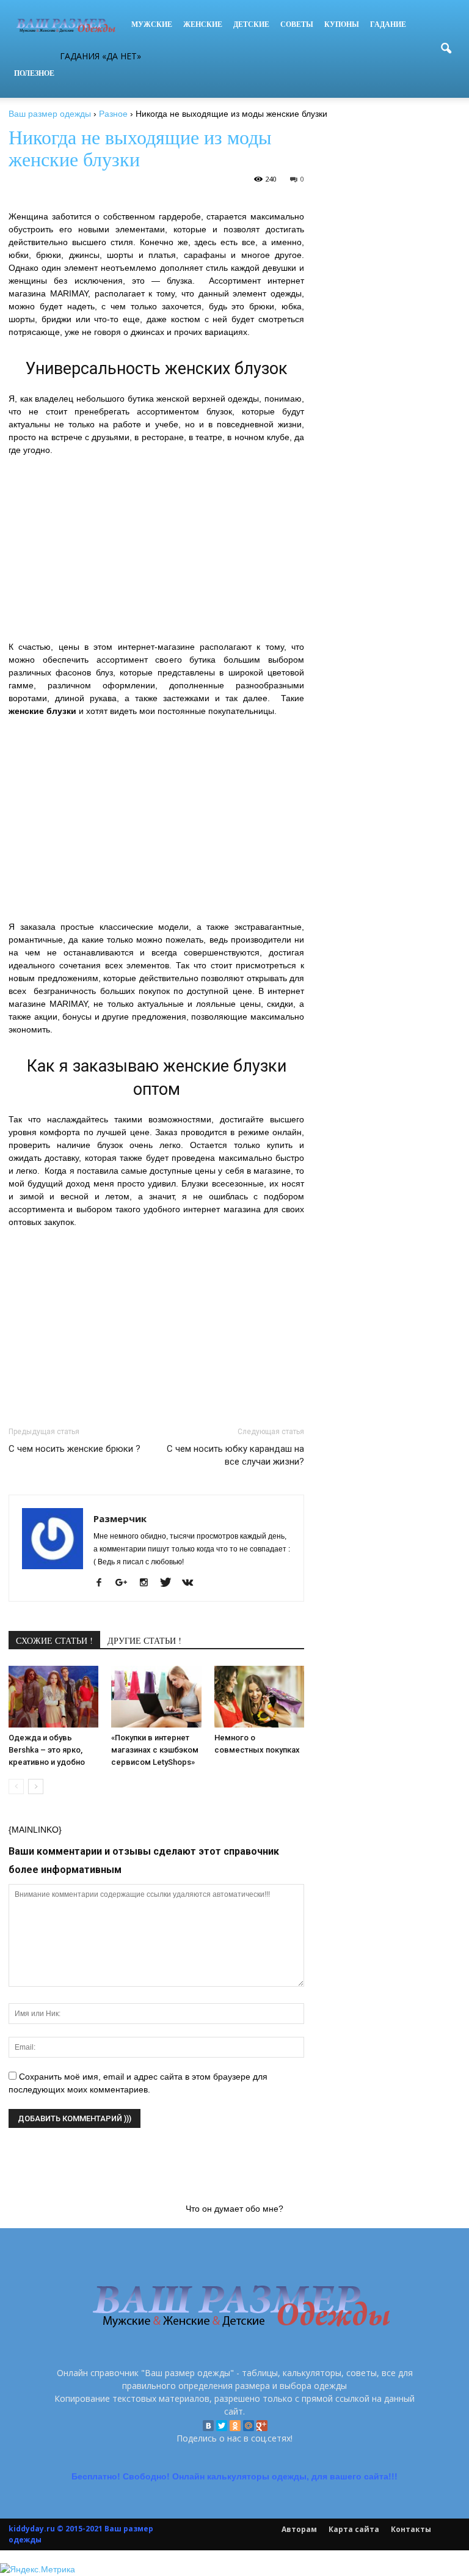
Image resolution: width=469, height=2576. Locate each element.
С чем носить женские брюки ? (75, 1449)
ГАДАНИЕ (388, 24)
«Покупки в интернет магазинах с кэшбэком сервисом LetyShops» (155, 1750)
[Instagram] (148, 1583)
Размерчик (120, 1518)
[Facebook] (104, 1583)
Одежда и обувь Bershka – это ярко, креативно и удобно (47, 1750)
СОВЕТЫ (297, 24)
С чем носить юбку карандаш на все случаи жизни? (235, 1455)
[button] (446, 49)
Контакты (411, 2529)
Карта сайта (354, 2529)
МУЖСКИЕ (152, 24)
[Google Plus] (262, 2426)
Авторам (299, 2529)
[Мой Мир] (249, 2426)
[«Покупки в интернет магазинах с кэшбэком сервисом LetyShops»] (156, 1697)
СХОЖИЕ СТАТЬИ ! (54, 1640)
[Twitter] (222, 2426)
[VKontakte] (192, 1583)
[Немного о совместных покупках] (259, 1697)
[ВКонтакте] (208, 2426)
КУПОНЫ (342, 24)
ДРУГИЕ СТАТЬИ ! (144, 1640)
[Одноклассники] (235, 2426)
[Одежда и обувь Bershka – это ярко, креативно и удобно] (53, 1697)
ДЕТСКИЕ (251, 24)
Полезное (34, 73)
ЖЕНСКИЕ (203, 24)
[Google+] (126, 1583)
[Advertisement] (156, 555)
